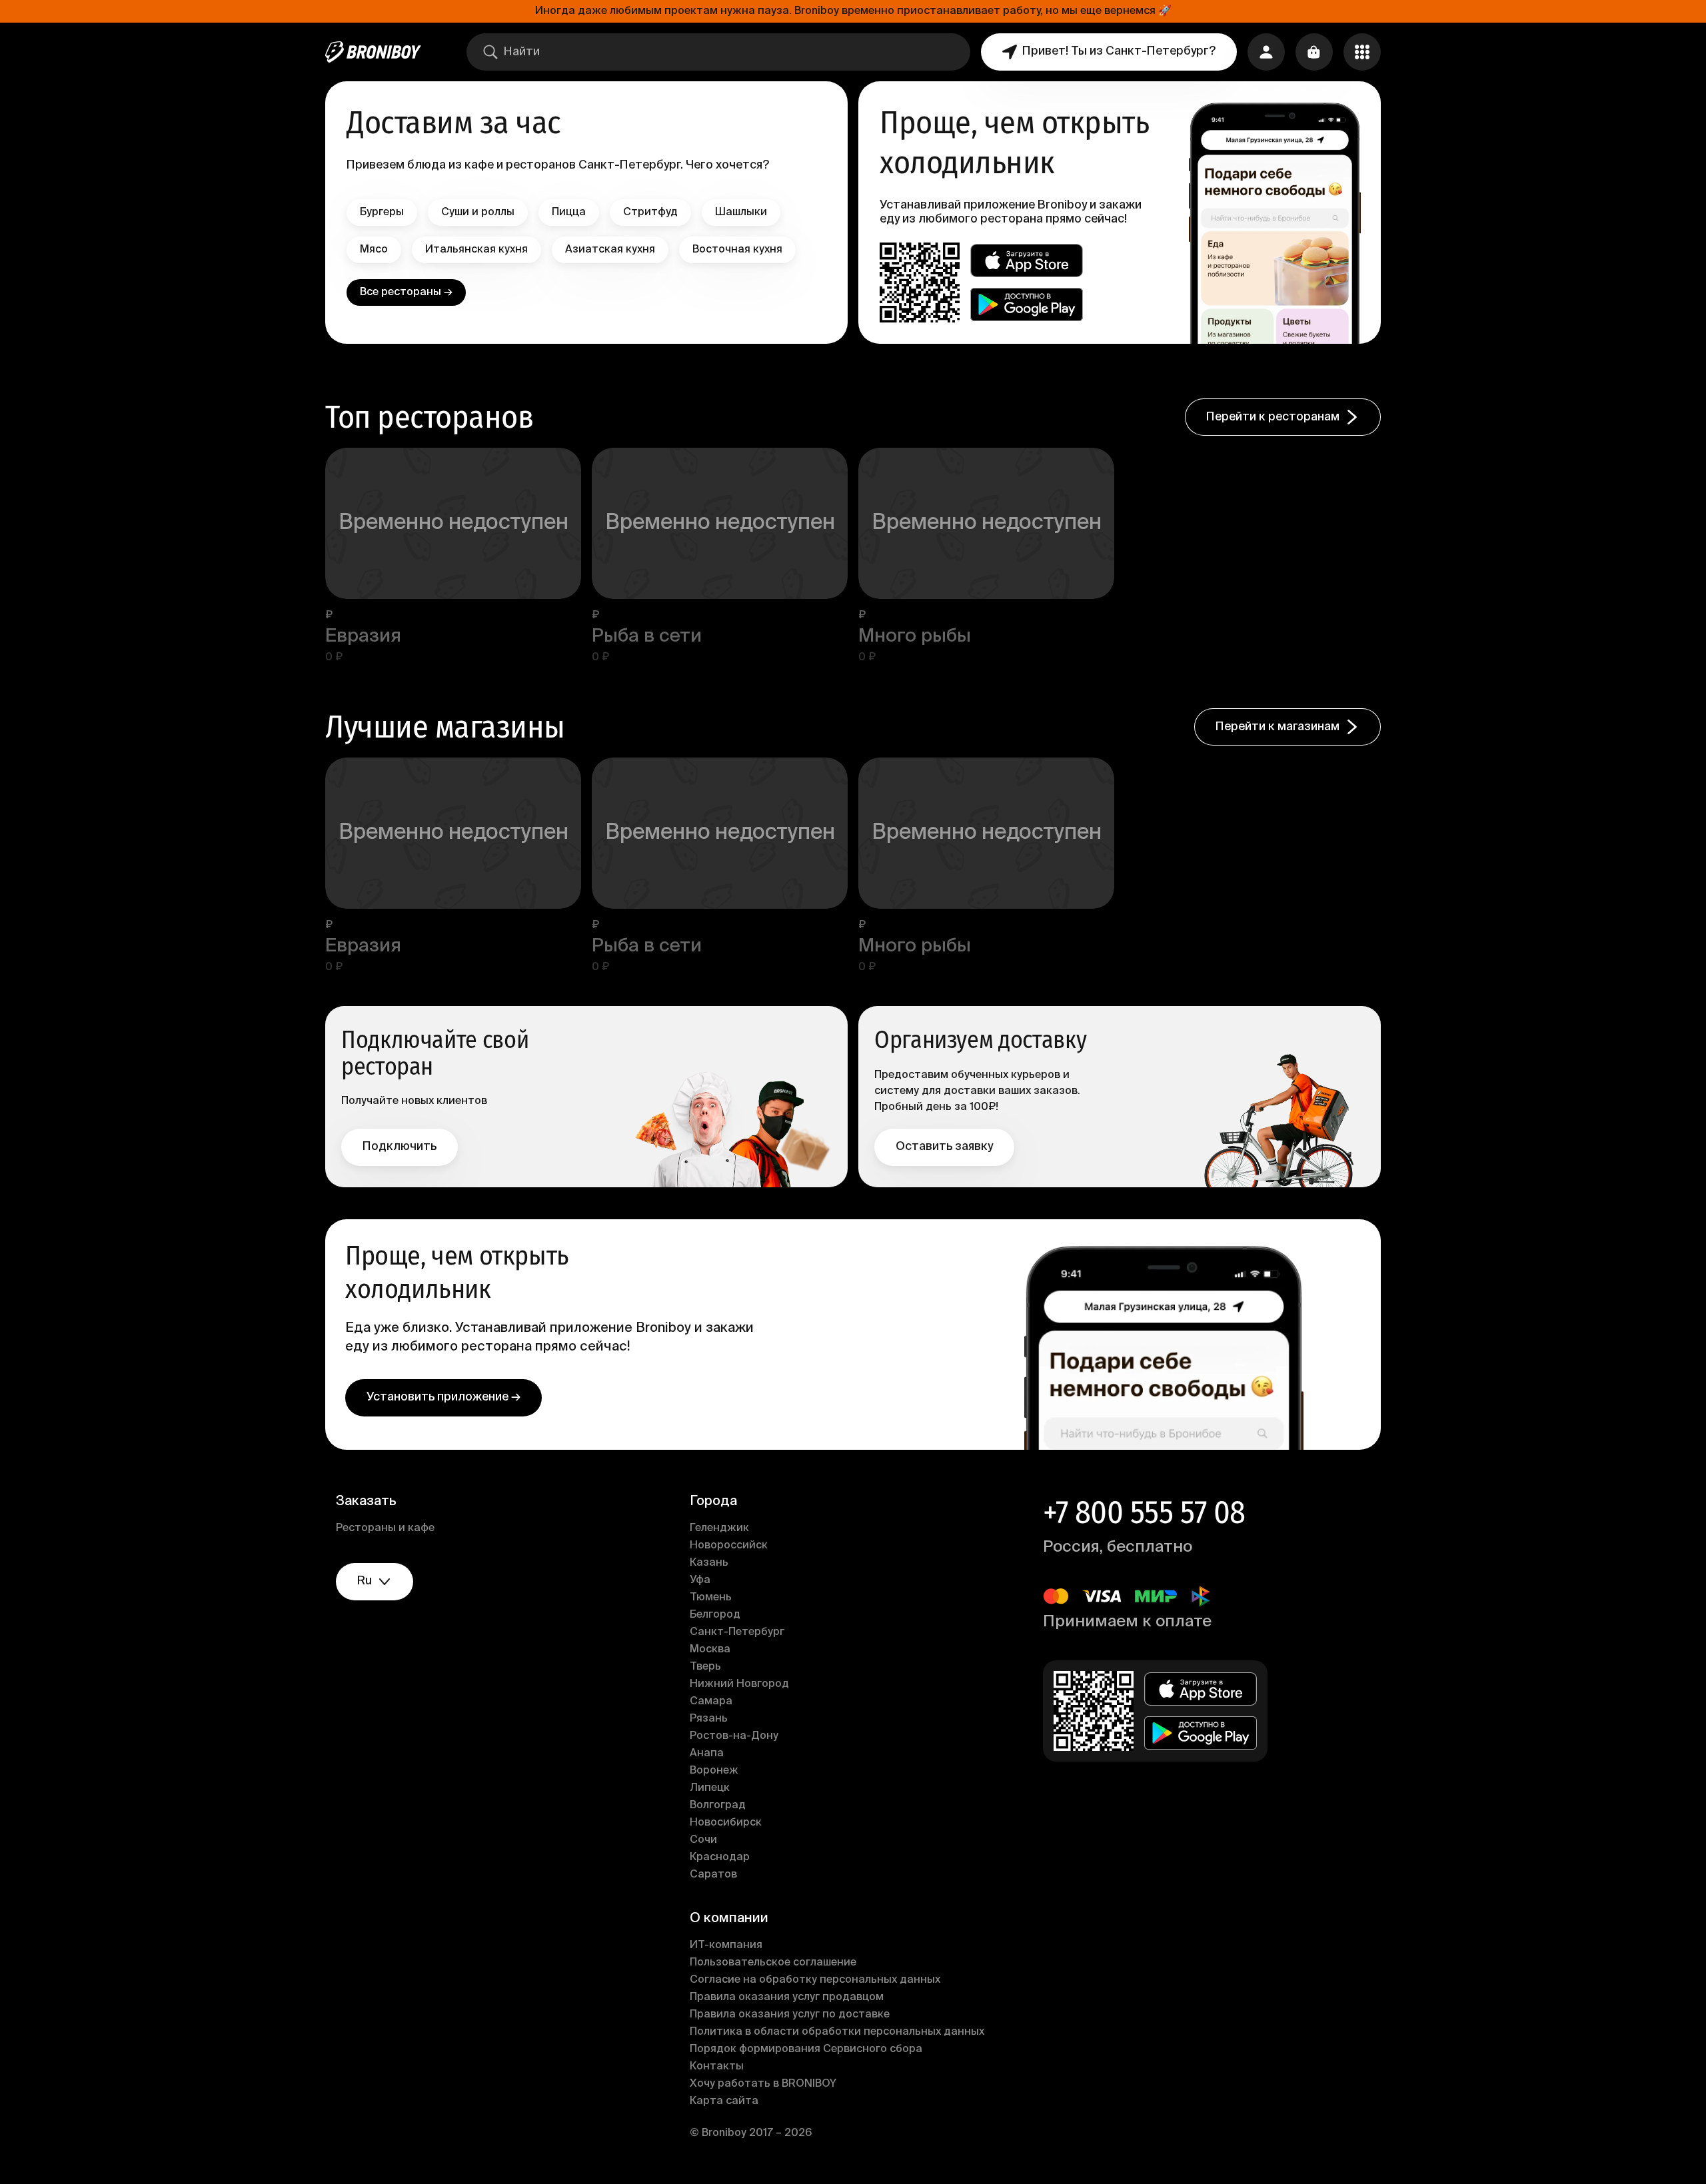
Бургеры (382, 213)
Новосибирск (726, 1823)
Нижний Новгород (739, 1684)
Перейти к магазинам (1278, 727)
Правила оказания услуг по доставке (790, 2015)
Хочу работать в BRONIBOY (763, 2084)
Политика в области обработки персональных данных (837, 2032)
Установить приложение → (443, 1397)
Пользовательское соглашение (773, 1963)
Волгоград (718, 1806)
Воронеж (714, 1771)
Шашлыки (741, 213)
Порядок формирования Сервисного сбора (806, 2049)
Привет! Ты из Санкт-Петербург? (1119, 51)
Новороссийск (729, 1546)
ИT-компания (726, 1945)
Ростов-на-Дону (734, 1736)
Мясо (374, 250)
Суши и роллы (478, 213)
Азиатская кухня (610, 250)
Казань (709, 1563)
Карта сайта (724, 2101)
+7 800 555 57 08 (1144, 1512)
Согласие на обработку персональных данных (815, 1980)
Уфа (700, 1580)
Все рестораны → (406, 292)
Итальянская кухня (476, 250)
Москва (710, 1650)
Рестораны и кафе (385, 1528)
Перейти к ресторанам (1273, 417)
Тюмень (711, 1598)
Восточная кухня (737, 250)
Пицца (569, 213)
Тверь (705, 1667)
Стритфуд (650, 213)
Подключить (400, 1147)
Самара (711, 1702)
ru (365, 1581)
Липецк (710, 1788)
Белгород (715, 1615)
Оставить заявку (944, 1147)
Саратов (713, 1875)
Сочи (703, 1840)
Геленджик (719, 1528)
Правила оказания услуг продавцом (787, 1997)
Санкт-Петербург (737, 1632)
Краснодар (720, 1858)
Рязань (709, 1719)
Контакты (717, 2067)
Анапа (707, 1754)
